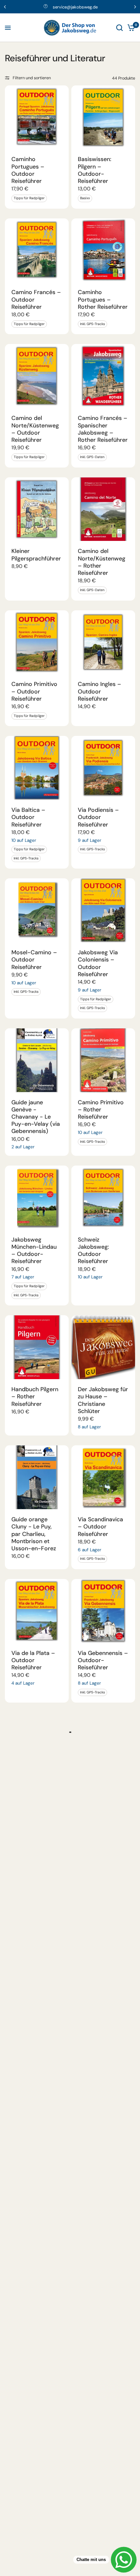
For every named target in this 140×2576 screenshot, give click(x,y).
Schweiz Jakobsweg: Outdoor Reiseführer (93, 1251)
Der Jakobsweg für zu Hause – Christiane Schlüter (103, 1400)
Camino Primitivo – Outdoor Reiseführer (34, 691)
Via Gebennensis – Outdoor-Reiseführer (103, 1660)
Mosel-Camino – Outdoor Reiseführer (34, 960)
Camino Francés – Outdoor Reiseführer (36, 299)
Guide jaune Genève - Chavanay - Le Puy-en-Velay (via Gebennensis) (36, 1117)
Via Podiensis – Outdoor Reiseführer (98, 817)
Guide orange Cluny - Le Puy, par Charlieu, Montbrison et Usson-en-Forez (34, 1534)
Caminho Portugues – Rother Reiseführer (103, 299)
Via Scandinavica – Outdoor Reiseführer (100, 1526)
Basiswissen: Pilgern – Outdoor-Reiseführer (95, 170)
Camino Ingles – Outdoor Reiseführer (99, 691)
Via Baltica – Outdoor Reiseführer (28, 817)
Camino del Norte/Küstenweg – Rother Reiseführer (102, 562)
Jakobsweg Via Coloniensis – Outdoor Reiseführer (98, 963)
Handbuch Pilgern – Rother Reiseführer (35, 1396)
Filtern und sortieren (32, 78)
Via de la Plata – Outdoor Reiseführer (33, 1660)
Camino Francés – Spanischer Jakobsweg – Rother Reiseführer (103, 429)
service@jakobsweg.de (75, 7)
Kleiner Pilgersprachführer (36, 555)
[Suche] (119, 28)
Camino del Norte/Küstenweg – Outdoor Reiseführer (35, 429)
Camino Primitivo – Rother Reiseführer (101, 1109)
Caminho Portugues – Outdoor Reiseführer (28, 170)
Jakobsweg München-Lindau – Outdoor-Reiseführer (34, 1251)
